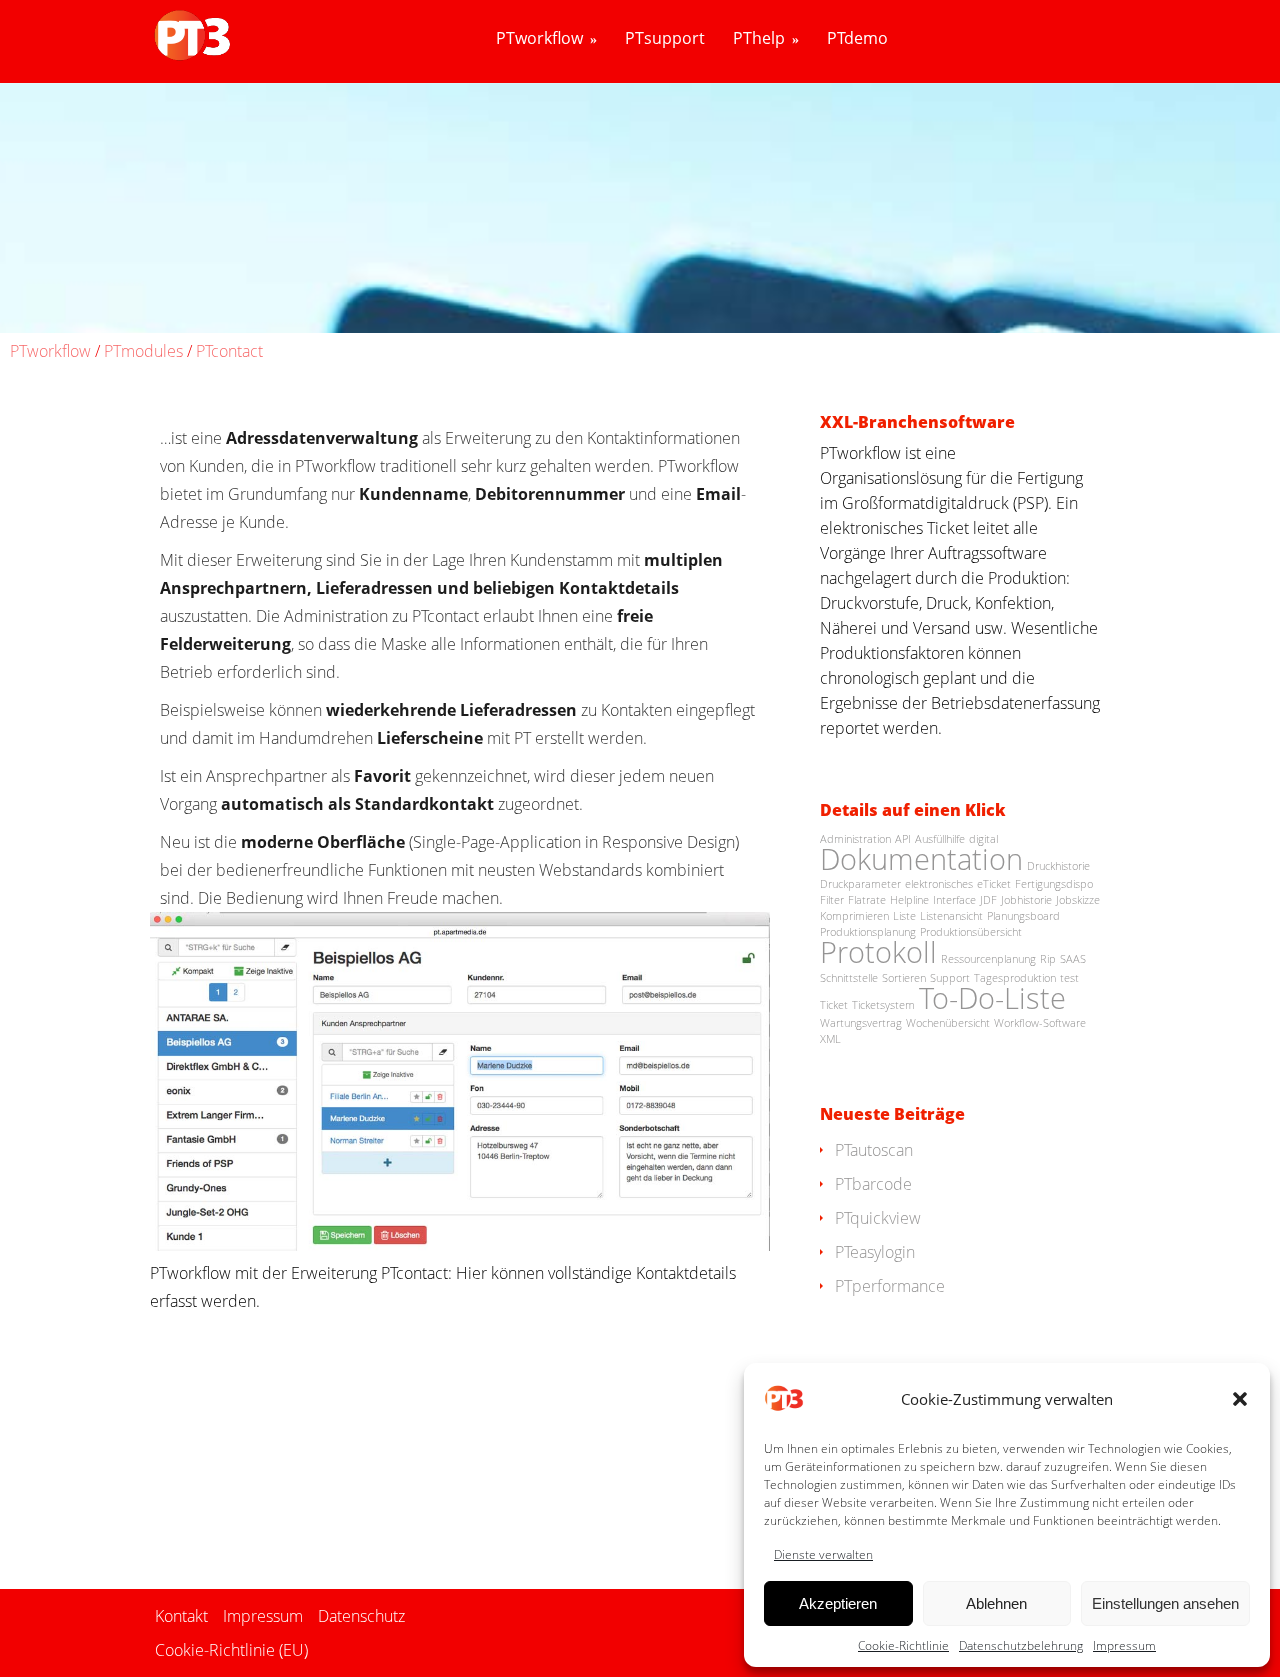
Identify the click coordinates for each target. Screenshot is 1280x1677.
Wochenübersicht (948, 1023)
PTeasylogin (875, 1252)
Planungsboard (1023, 916)
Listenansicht (951, 916)
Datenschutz (361, 1616)
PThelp (759, 39)
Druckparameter (860, 884)
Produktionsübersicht (971, 932)
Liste (904, 916)
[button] (1240, 1399)
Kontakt (181, 1616)
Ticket (834, 1005)
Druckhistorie (1058, 866)
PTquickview (878, 1218)
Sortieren (904, 978)
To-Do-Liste (992, 998)
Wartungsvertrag (861, 1023)
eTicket (994, 884)
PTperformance (890, 1286)
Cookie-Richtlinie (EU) (231, 1650)
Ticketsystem (883, 1005)
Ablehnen (996, 1603)
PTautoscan (874, 1150)
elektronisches (939, 884)
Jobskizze (1078, 900)
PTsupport (665, 39)
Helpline (909, 900)
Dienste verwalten (823, 1554)
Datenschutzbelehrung (1021, 1645)
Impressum (1124, 1645)
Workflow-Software (1040, 1023)
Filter (832, 900)
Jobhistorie (1026, 900)
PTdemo (857, 39)
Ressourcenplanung (988, 959)
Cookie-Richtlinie (903, 1645)
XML (830, 1039)
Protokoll (878, 952)
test (1069, 978)
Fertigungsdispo (1054, 884)
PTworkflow (539, 39)
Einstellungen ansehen (1165, 1603)
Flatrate (867, 900)
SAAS (1073, 959)
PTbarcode (873, 1184)
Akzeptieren (838, 1603)
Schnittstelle (849, 978)
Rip (1048, 959)
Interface (954, 900)
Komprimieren (854, 916)
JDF (988, 900)
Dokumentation (921, 859)
